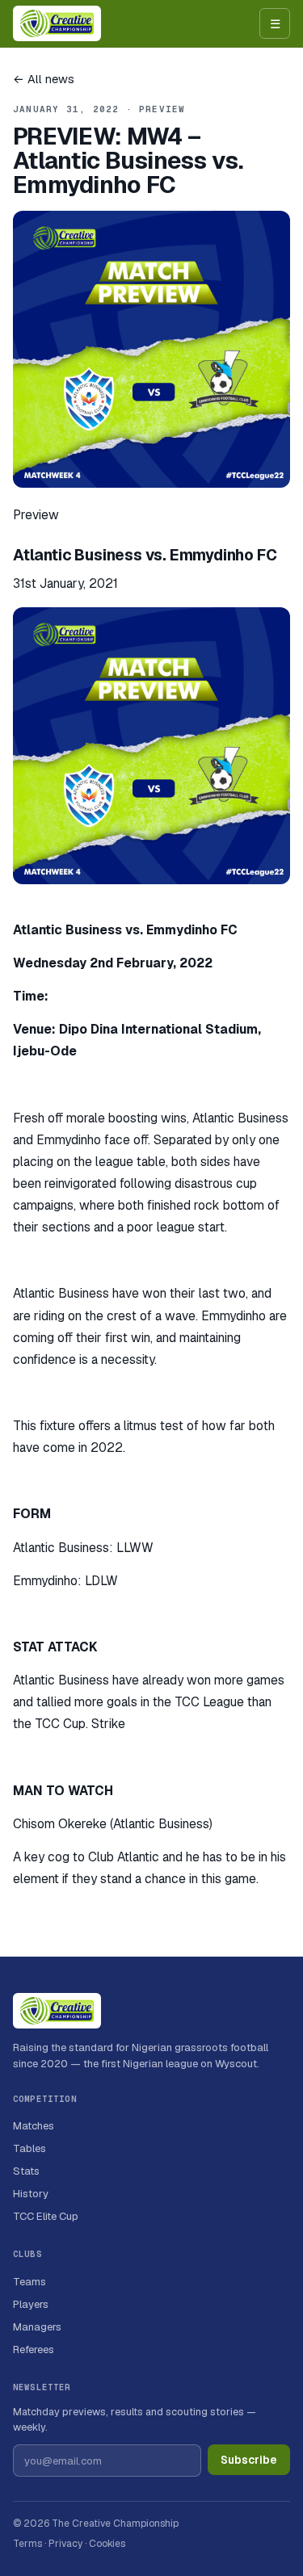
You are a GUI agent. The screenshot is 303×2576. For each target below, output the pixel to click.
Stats (26, 2171)
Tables (29, 2148)
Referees (34, 2349)
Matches (34, 2126)
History (31, 2194)
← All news (44, 79)
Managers (37, 2327)
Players (31, 2304)
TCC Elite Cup (46, 2216)
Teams (29, 2282)
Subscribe (249, 2460)
